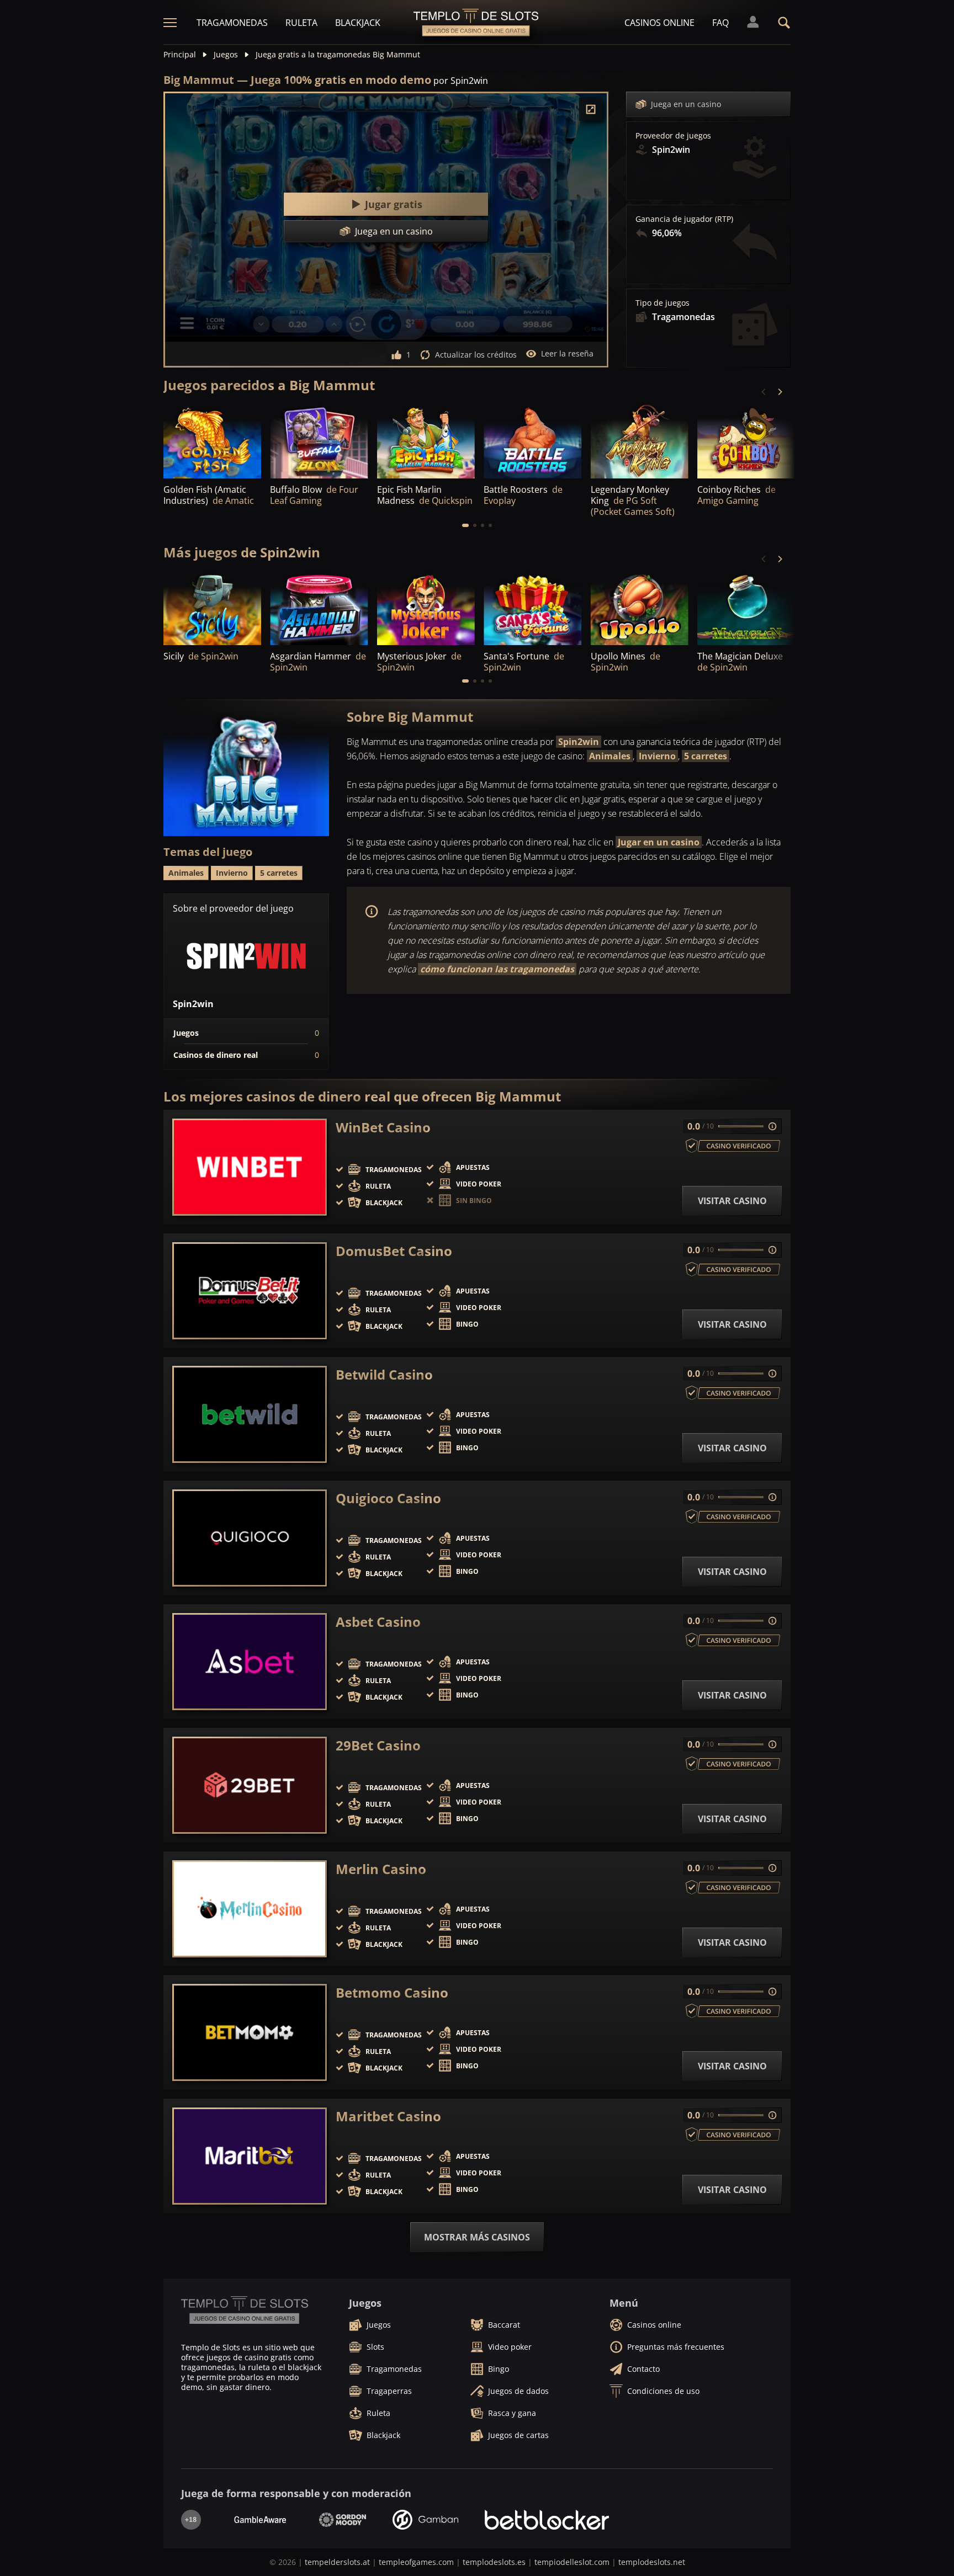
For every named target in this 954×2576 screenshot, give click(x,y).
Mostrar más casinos (477, 2237)
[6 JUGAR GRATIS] (746, 608)
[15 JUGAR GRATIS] (212, 441)
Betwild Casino (384, 1375)
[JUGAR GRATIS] (319, 441)
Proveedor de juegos (673, 136)
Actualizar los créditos (476, 355)
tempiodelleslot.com (572, 2562)
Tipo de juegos (662, 303)
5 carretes (706, 756)
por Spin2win (461, 81)
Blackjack (358, 23)
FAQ (720, 23)
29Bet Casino (378, 1745)
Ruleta (301, 23)
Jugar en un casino (659, 842)
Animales (610, 756)
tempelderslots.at (337, 2562)
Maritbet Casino (388, 2116)
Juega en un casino (686, 104)
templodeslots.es (494, 2562)
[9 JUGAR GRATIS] (640, 441)
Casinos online (659, 23)
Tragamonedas (232, 23)
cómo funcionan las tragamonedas (497, 969)
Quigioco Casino (388, 1498)
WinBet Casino (383, 1127)
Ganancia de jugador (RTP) (684, 219)
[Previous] (764, 392)
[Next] (780, 392)
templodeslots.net (652, 2562)
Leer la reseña (567, 353)
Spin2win (579, 742)
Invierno (657, 756)
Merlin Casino (381, 1869)
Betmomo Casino (392, 1993)
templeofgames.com (416, 2562)
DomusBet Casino (394, 1251)
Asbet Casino (378, 1622)
